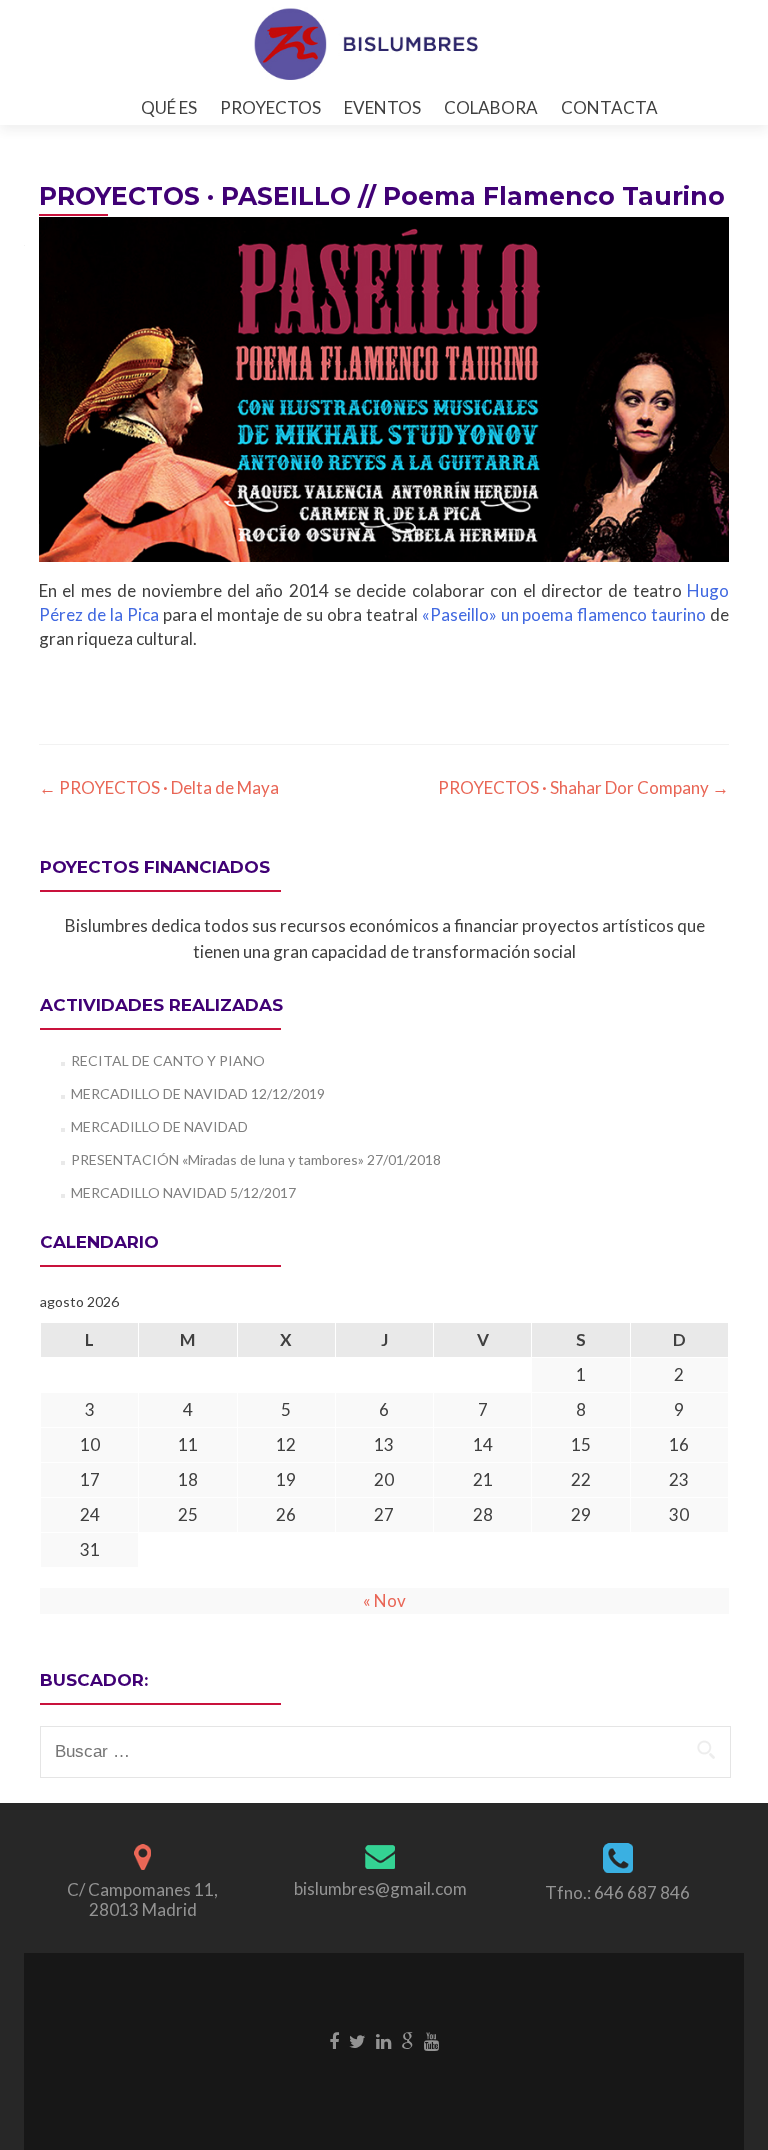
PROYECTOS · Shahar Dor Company (583, 787)
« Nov (384, 1600)
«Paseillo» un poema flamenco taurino (564, 614)
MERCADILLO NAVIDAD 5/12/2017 (183, 1192)
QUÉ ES (169, 107)
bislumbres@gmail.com (380, 1888)
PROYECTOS (270, 107)
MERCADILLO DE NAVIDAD (159, 1126)
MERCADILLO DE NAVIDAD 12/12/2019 (198, 1093)
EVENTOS (382, 107)
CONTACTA (609, 107)
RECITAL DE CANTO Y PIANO (168, 1060)
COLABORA (491, 107)
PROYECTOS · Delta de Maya (159, 787)
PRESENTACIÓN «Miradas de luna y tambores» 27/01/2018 (256, 1159)
